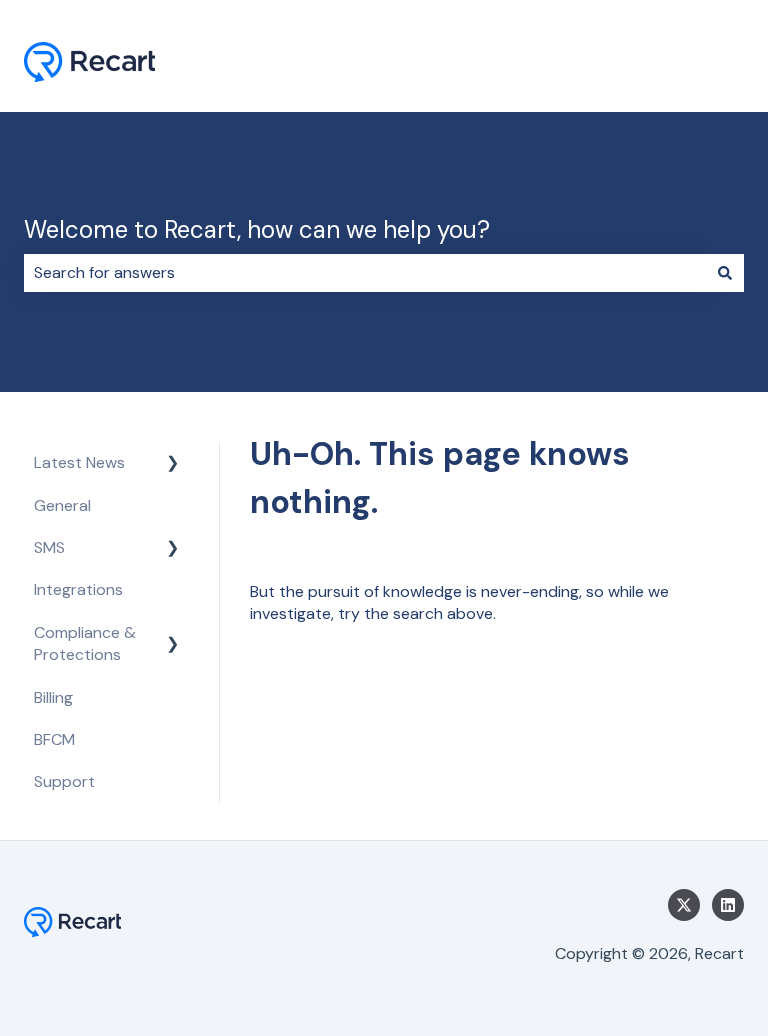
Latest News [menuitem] (79, 462)
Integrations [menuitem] (78, 589)
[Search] (725, 273)
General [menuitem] (62, 505)
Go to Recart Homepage (634, 64)
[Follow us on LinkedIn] (728, 905)
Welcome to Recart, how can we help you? (257, 229)
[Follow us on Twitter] (684, 905)
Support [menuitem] (64, 781)
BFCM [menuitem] (54, 739)
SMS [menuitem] (49, 547)
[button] (173, 464)
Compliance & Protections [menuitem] (85, 643)
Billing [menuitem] (53, 697)
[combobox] (365, 273)
